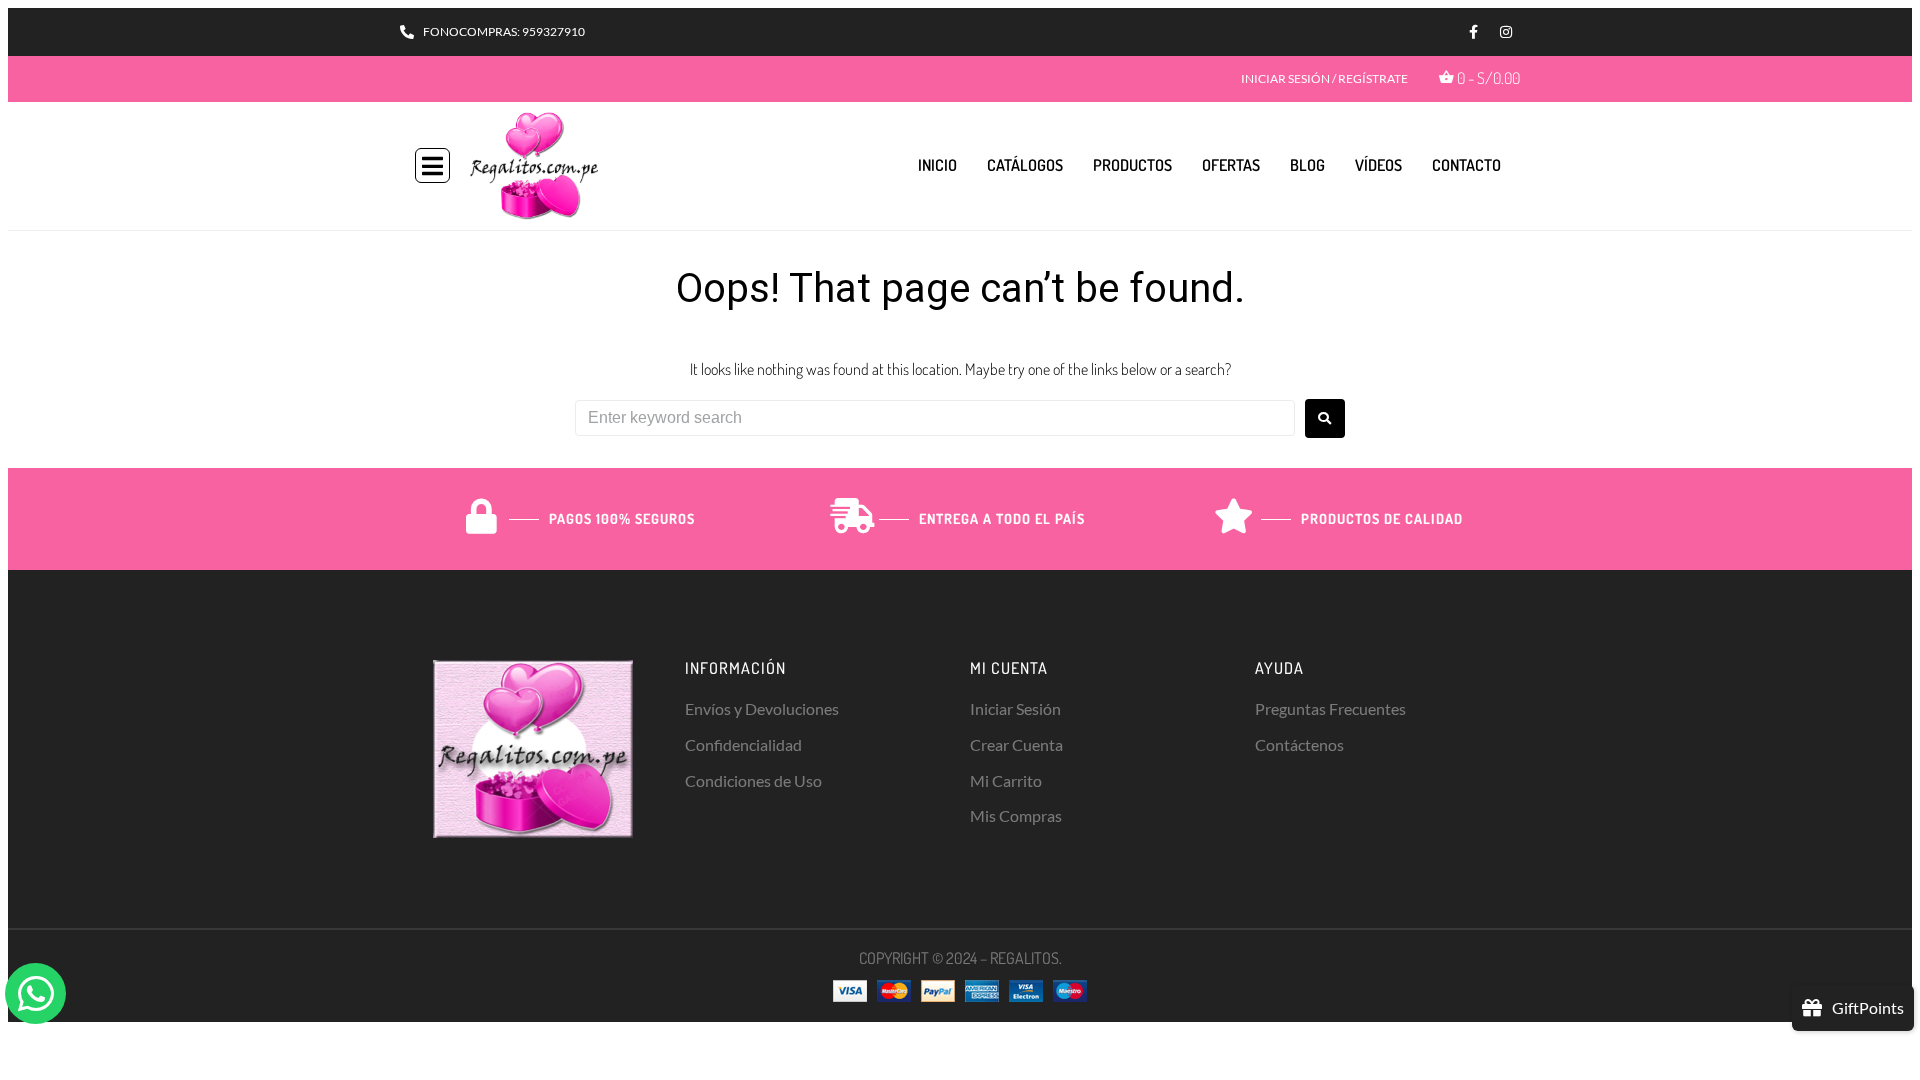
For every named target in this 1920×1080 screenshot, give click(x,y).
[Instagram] (1506, 32)
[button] (432, 165)
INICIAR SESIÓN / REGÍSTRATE (1324, 78)
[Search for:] (935, 418)
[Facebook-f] (1473, 32)
